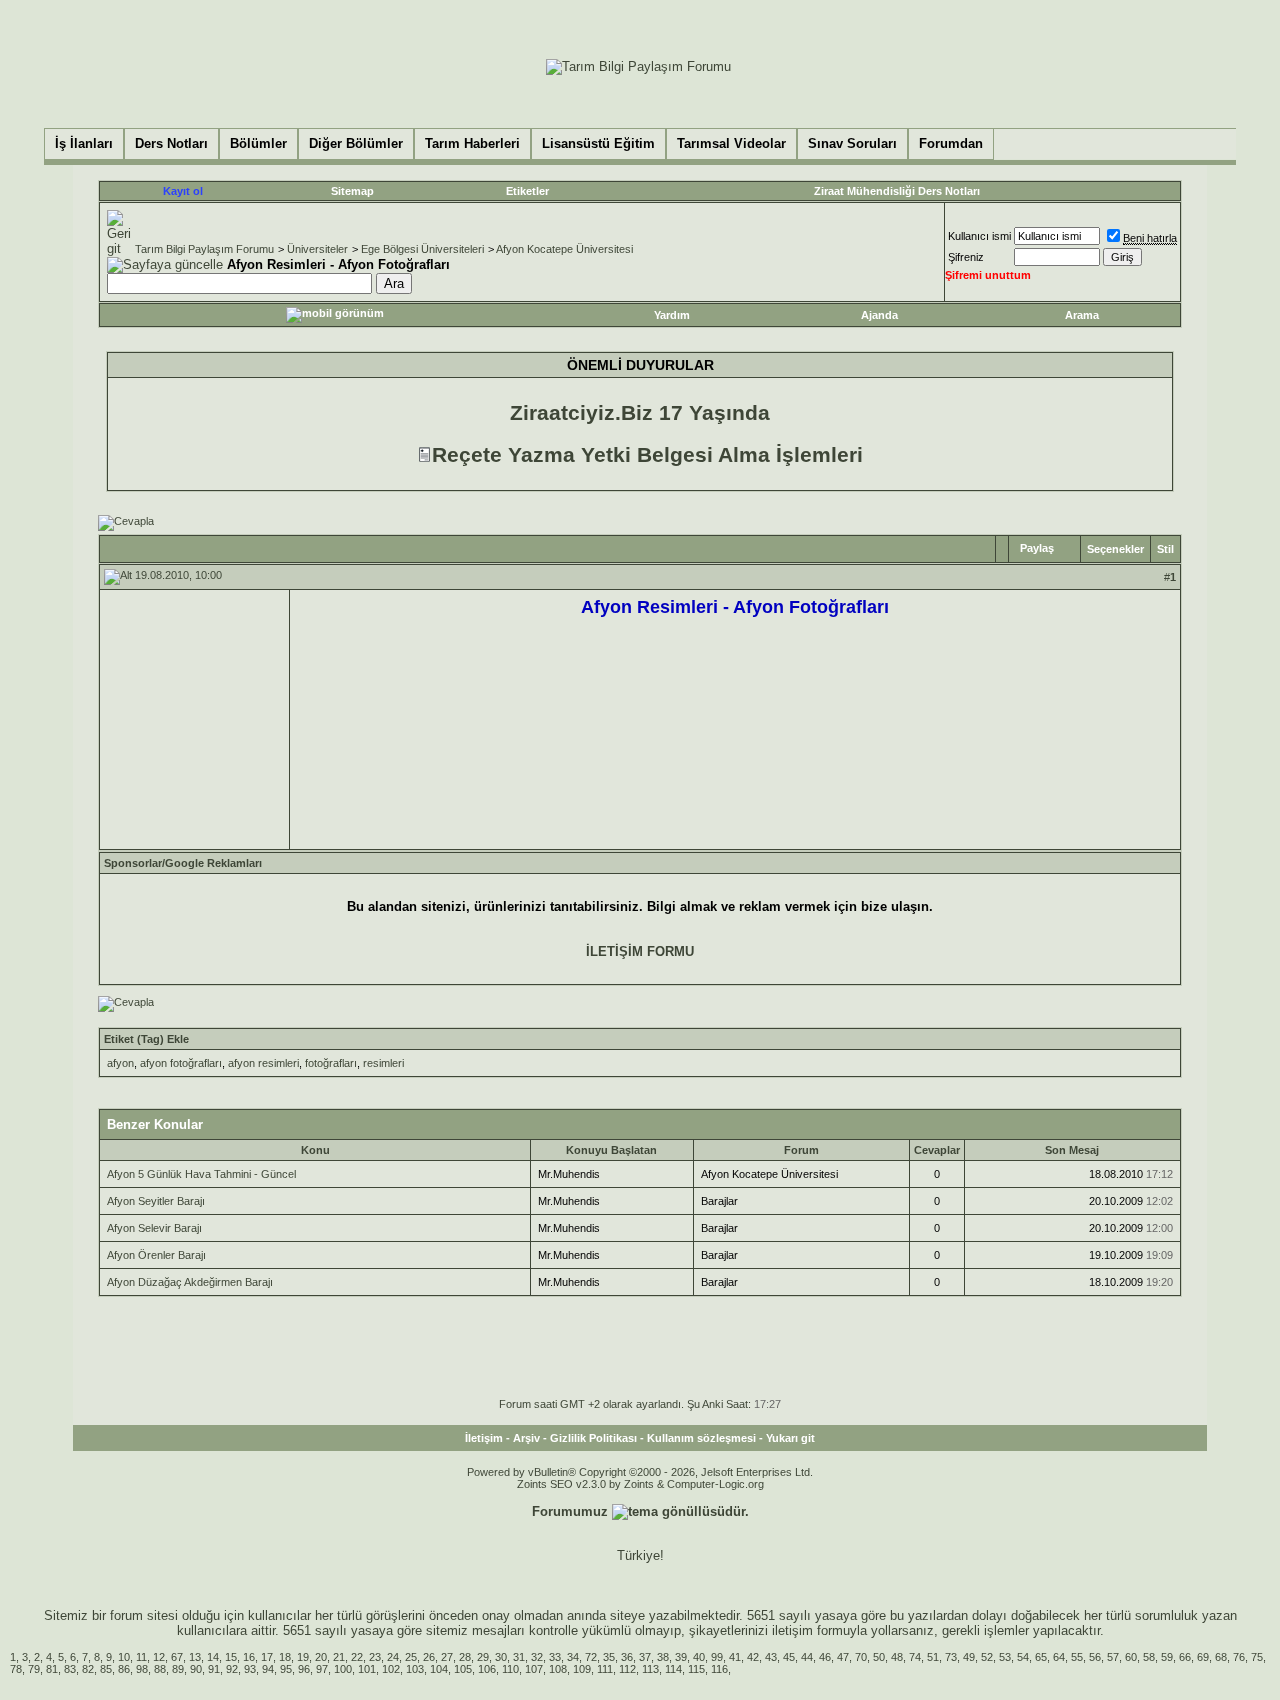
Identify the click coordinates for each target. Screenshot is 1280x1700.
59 (1167, 1657)
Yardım (672, 315)
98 (142, 1669)
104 (439, 1669)
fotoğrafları (331, 1063)
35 (609, 1657)
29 (483, 1657)
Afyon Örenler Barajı (156, 1255)
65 (1041, 1657)
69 (1203, 1657)
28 (465, 1657)
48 (897, 1657)
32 (537, 1657)
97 (322, 1669)
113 (650, 1669)
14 (213, 1657)
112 (627, 1669)
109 (582, 1669)
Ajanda (879, 315)
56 (1095, 1657)
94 (268, 1669)
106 (487, 1669)
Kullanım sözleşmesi (701, 1438)
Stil (1165, 549)
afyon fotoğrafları (181, 1063)
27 (447, 1657)
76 (1239, 1657)
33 (555, 1657)
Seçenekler (1115, 549)
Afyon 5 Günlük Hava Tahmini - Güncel (201, 1174)
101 (367, 1669)
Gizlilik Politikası (593, 1438)
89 (178, 1669)
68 (1221, 1657)
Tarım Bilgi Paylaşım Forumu (204, 249)
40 (699, 1657)
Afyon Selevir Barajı (154, 1228)
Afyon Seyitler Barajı (156, 1201)
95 (286, 1669)
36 (627, 1657)
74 (915, 1657)
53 (1005, 1657)
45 (789, 1657)
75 (1257, 1657)
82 (88, 1669)
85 (106, 1669)
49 (969, 1657)
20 (321, 1657)
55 (1077, 1657)
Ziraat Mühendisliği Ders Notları (897, 191)
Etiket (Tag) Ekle (146, 1039)
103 (415, 1669)
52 (987, 1657)
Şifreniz (966, 257)
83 (70, 1669)
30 (501, 1657)
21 (339, 1657)
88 (160, 1669)
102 (391, 1669)
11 (141, 1657)
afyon (120, 1063)
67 (177, 1657)
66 (1185, 1657)
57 (1113, 1657)
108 (558, 1669)
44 (807, 1657)
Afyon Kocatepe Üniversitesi (564, 249)
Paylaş (1037, 548)
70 (861, 1657)
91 (214, 1669)
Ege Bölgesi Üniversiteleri (422, 249)
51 (933, 1657)
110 (510, 1669)
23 (375, 1657)
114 (673, 1669)
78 (16, 1669)
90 (196, 1669)
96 (304, 1669)
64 (1059, 1657)
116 (719, 1669)
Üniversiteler (317, 249)
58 (1149, 1657)
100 (343, 1669)
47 (843, 1657)
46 (825, 1657)
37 (645, 1657)
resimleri (383, 1063)
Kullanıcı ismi (979, 236)
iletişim (792, 1630)
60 (1131, 1657)
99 (717, 1657)
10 (124, 1657)
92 (232, 1669)
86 (124, 1669)
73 (951, 1657)
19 (303, 1657)
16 (249, 1657)
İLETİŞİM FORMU (640, 951)
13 (195, 1657)
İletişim (484, 1438)
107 (534, 1669)
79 (34, 1669)
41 (735, 1657)
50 (879, 1657)
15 (231, 1657)
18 (285, 1657)
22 (357, 1657)
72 (591, 1657)
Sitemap (352, 191)
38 (663, 1657)
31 (519, 1657)
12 (159, 1657)
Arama (1082, 315)
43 (771, 1657)
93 (250, 1669)
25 (411, 1657)
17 (267, 1657)
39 (681, 1657)
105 (463, 1669)
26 (429, 1657)
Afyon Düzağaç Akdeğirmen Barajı (190, 1282)
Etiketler (527, 191)
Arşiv (526, 1438)
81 (52, 1669)
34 (573, 1657)
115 (696, 1669)
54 (1023, 1657)
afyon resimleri (263, 1063)
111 (605, 1669)
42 (753, 1657)
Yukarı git (790, 1438)
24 (393, 1657)
